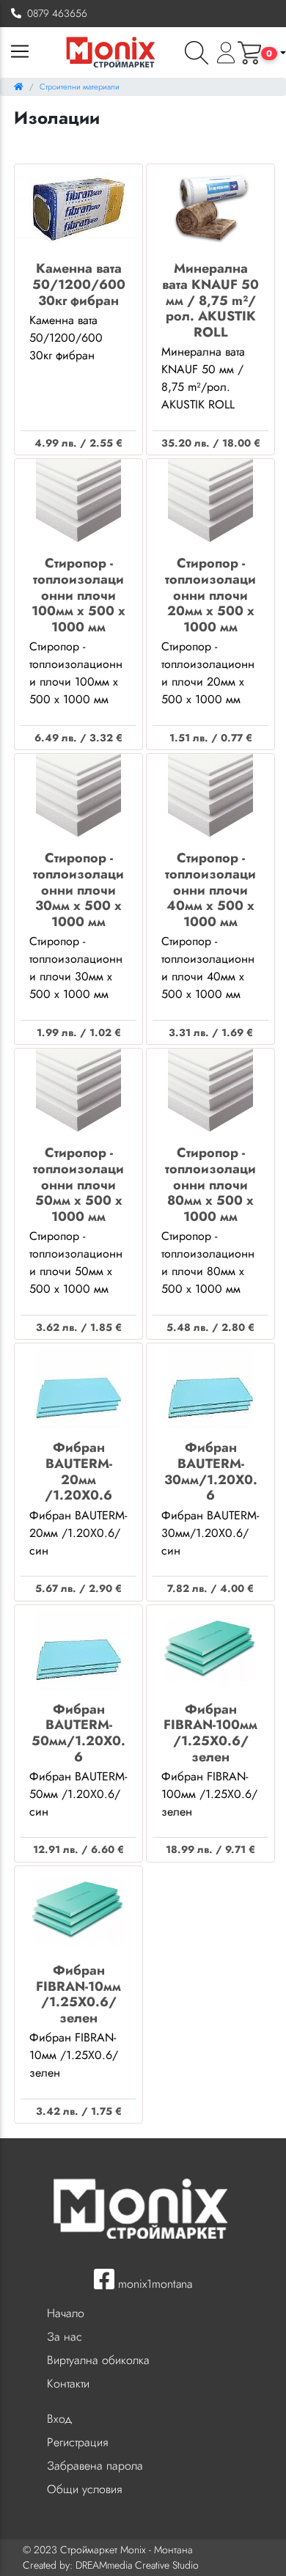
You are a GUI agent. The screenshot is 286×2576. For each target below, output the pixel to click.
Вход (59, 2419)
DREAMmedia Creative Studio (137, 2565)
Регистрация (77, 2442)
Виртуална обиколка (98, 2360)
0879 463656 (54, 13)
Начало (66, 2313)
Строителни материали (80, 87)
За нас (65, 2337)
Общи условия (84, 2489)
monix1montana (153, 2284)
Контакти (68, 2384)
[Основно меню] (20, 52)
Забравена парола (95, 2466)
